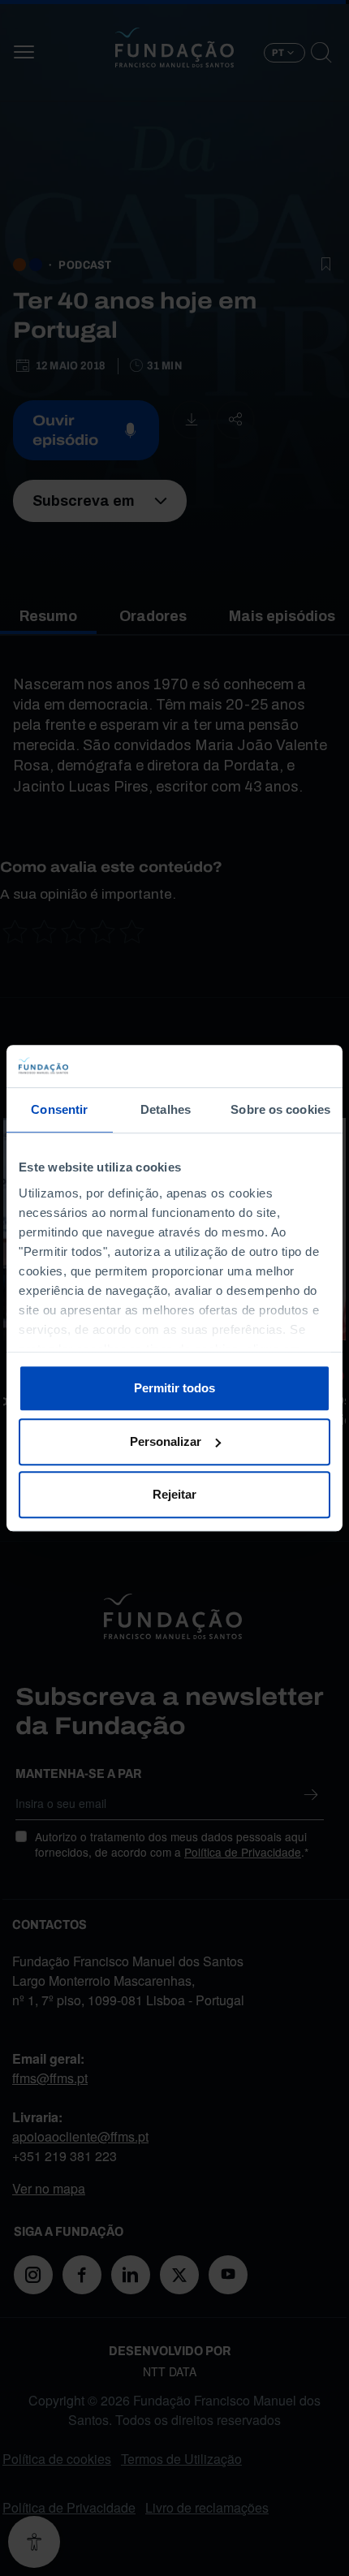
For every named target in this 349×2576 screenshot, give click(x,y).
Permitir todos (174, 1388)
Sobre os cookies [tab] (280, 1109)
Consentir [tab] (59, 1109)
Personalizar (166, 1441)
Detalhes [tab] (166, 1109)
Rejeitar (174, 1494)
